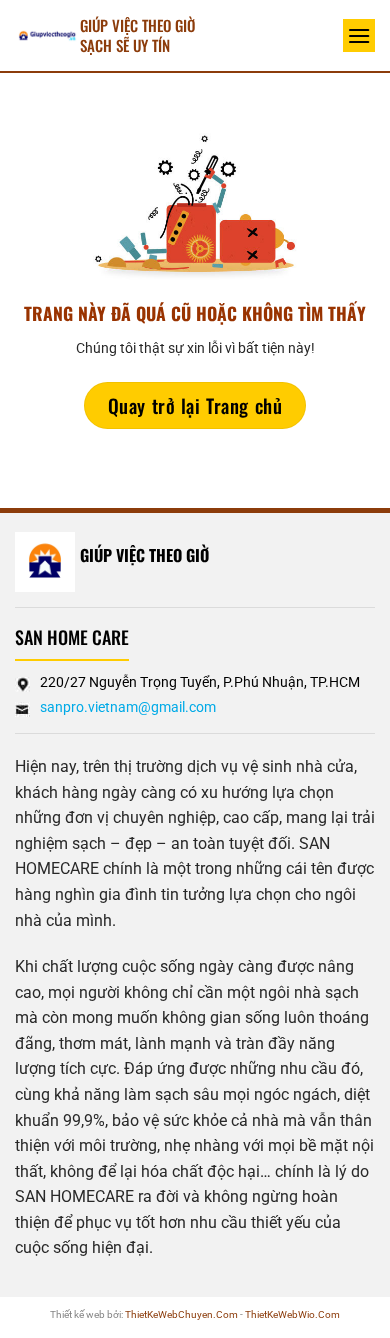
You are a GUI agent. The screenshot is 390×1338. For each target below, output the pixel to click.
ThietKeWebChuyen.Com (181, 1314)
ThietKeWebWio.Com (292, 1314)
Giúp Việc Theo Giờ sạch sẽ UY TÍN (137, 35)
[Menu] (359, 35)
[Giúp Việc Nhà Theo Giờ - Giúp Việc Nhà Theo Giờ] (47, 35)
